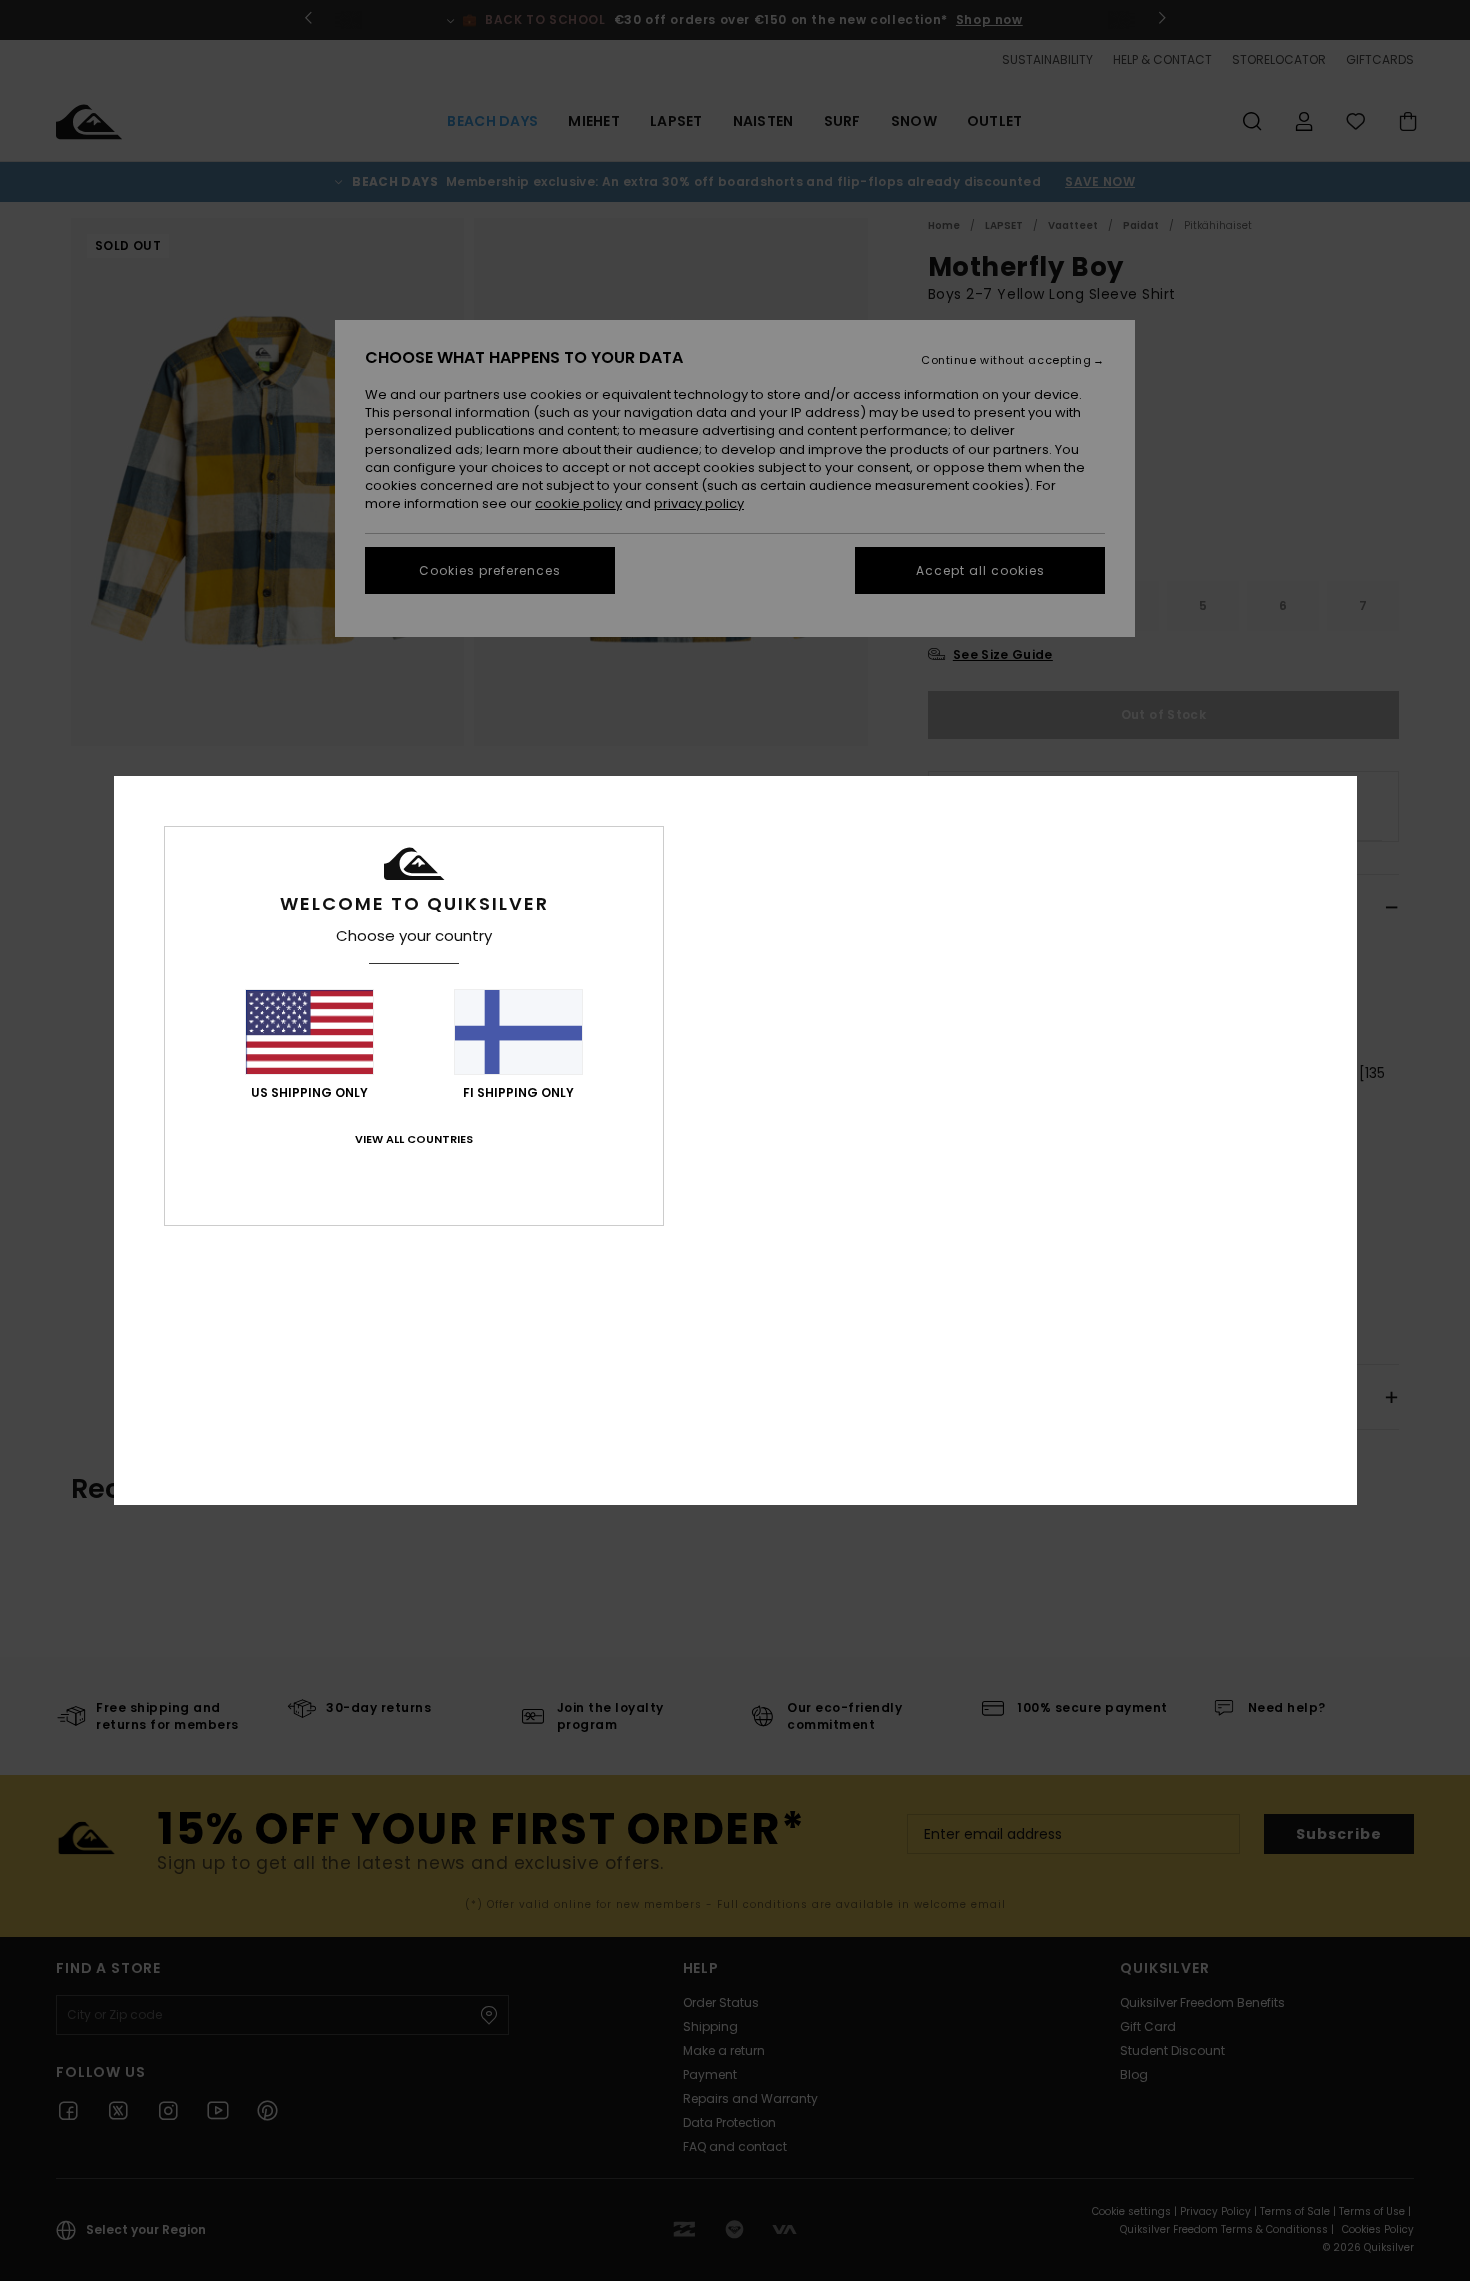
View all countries (414, 1139)
